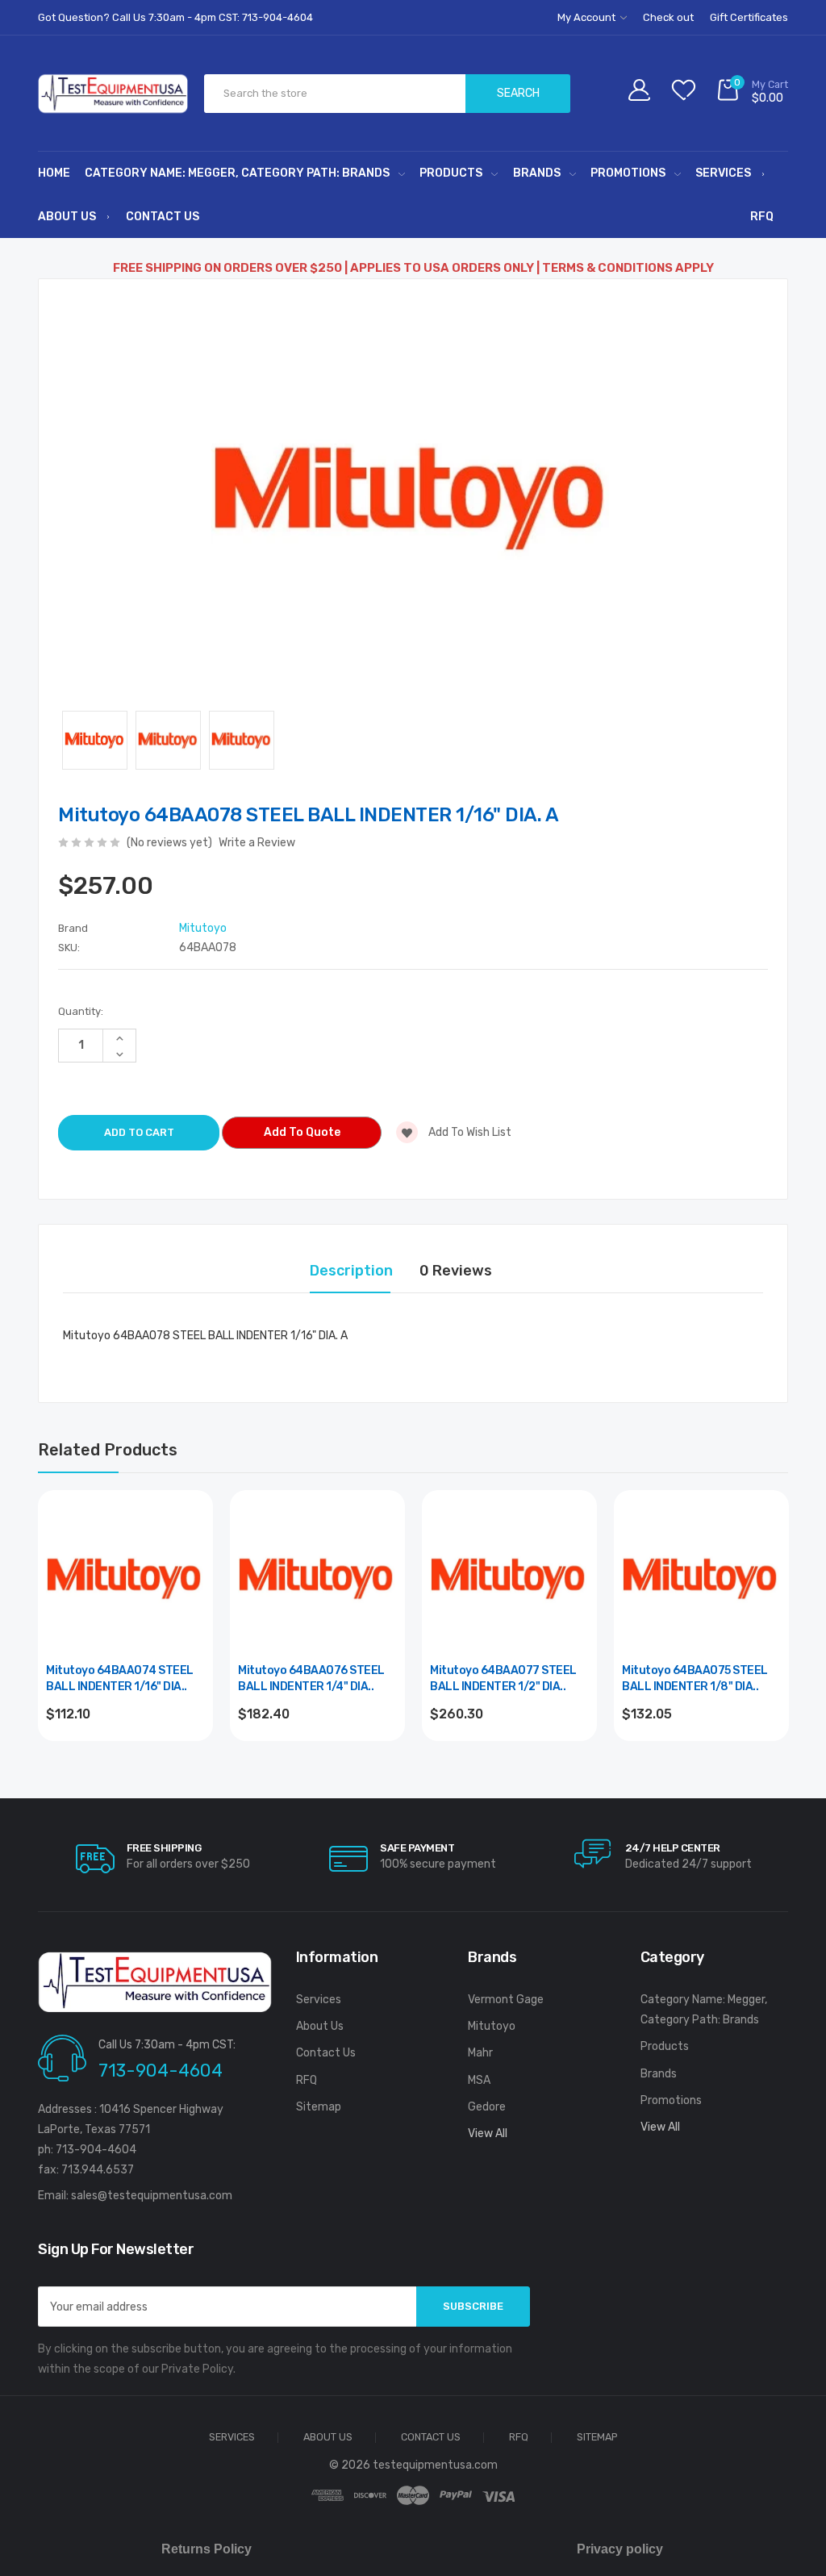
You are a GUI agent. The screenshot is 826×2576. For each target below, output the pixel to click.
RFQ (762, 217)
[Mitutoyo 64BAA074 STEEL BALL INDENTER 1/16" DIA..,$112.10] (125, 1578)
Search (518, 93)
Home (54, 173)
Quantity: (81, 1011)
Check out (668, 17)
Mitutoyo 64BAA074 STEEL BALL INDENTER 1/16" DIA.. (120, 1678)
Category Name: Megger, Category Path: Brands (237, 173)
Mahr (480, 2053)
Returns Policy (206, 2549)
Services (723, 173)
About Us (67, 217)
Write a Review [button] (257, 843)
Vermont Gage (506, 2000)
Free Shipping (164, 1848)
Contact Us (163, 217)
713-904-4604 (161, 2071)
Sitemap (319, 2107)
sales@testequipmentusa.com (152, 2196)
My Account (588, 17)
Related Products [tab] (108, 1450)
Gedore (487, 2107)
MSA (479, 2080)
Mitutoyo (492, 2026)
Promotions (628, 173)
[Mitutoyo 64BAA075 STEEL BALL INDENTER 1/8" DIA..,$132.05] (701, 1578)
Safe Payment (417, 1848)
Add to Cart (125, 1758)
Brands (537, 173)
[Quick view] (191, 1581)
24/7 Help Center (673, 1848)
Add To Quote (302, 1132)
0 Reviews (456, 1271)
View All (488, 2133)
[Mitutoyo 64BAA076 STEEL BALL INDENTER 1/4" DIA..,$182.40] (317, 1578)
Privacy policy (620, 2549)
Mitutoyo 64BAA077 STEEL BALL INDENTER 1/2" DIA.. (503, 1678)
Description (351, 1271)
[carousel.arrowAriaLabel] (95, 1859)
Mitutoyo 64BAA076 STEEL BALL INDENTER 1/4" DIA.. (311, 1678)
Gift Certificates (749, 17)
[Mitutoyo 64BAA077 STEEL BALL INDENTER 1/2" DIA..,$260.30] (509, 1578)
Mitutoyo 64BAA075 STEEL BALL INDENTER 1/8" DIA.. (695, 1678)
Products (451, 173)
